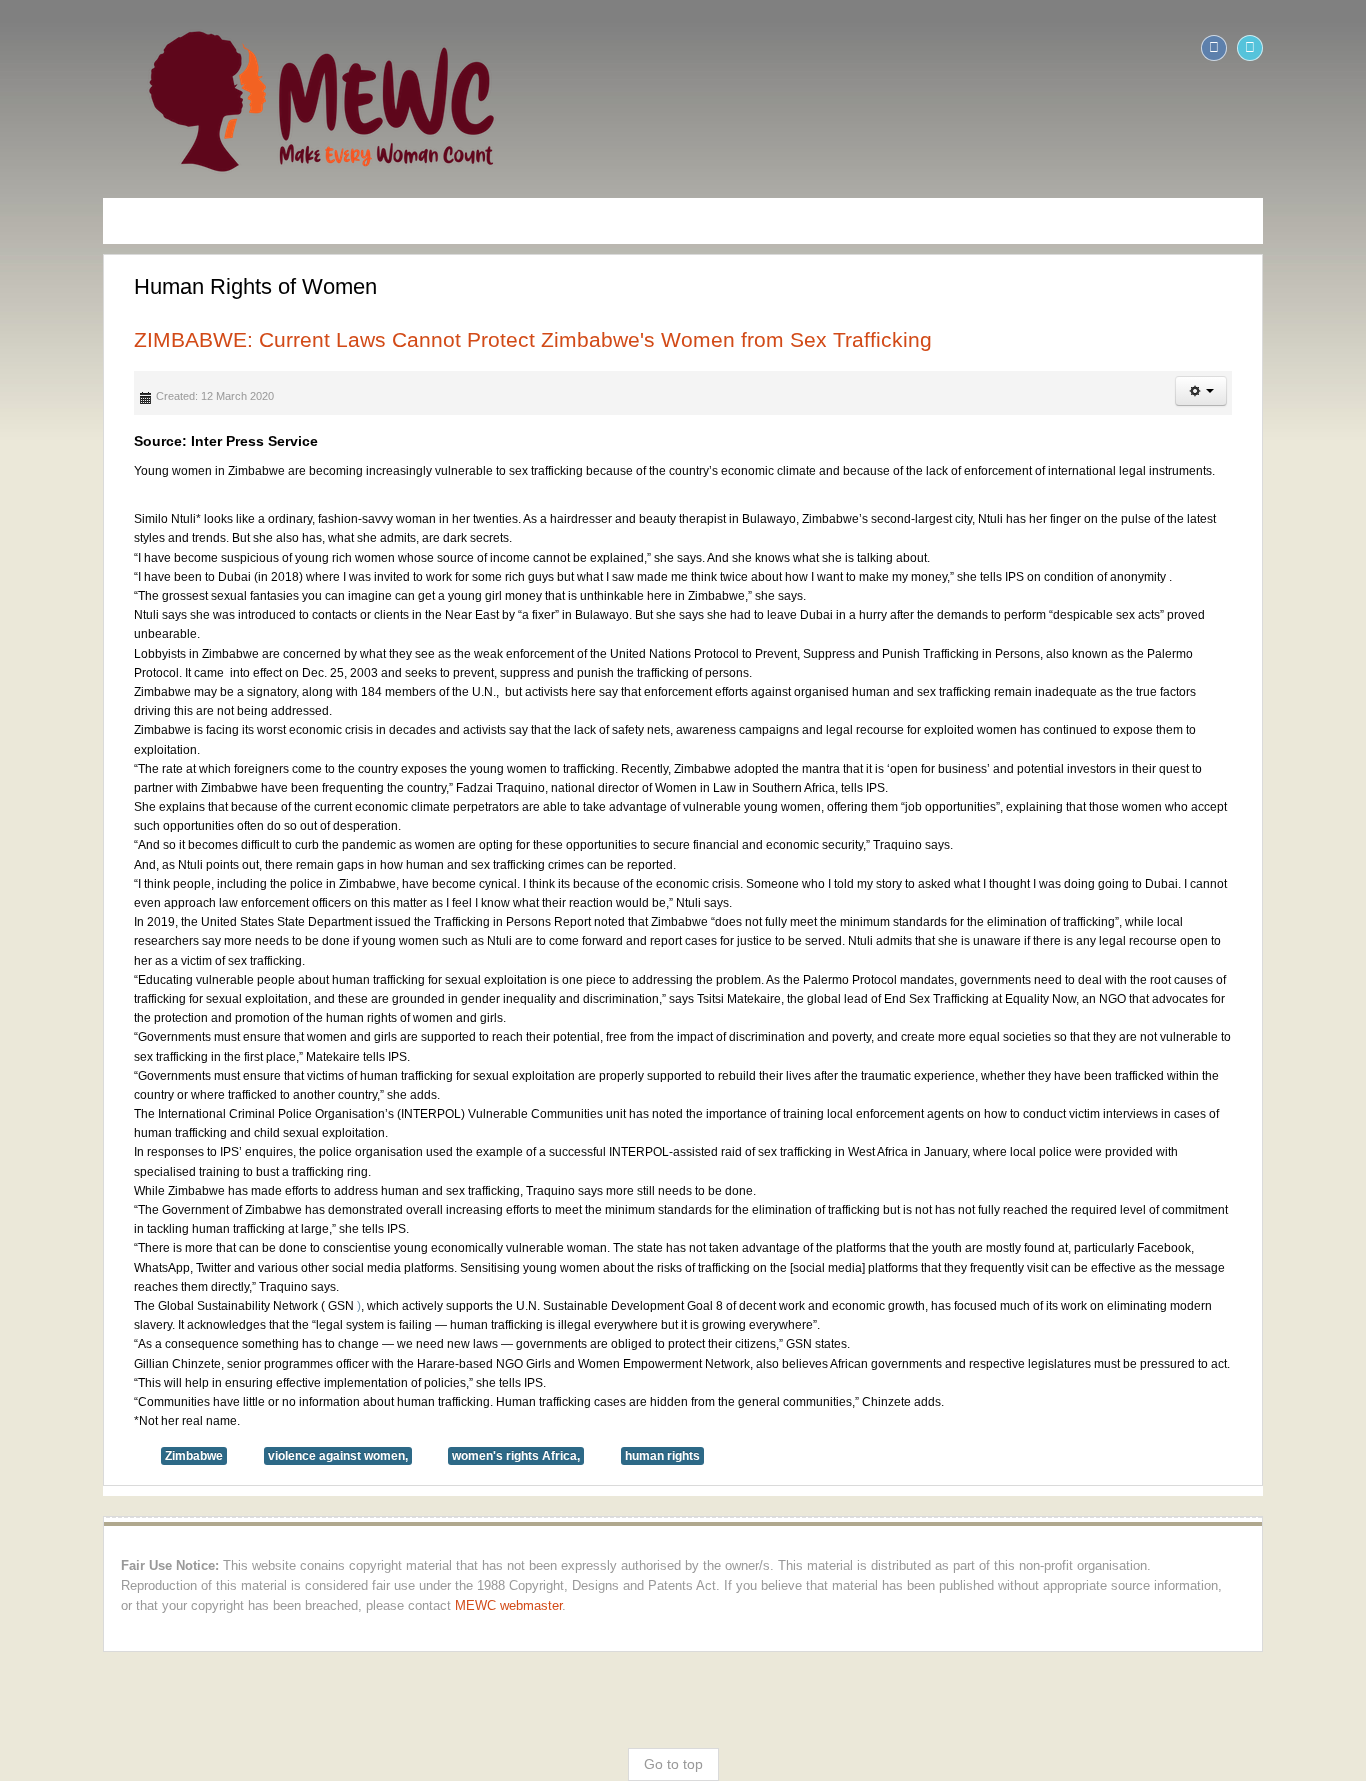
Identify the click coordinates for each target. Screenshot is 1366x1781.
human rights (564, 1322)
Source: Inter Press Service (128, 441)
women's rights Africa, (418, 1322)
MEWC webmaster (1264, 1451)
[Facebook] (1312, 48)
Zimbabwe (96, 1322)
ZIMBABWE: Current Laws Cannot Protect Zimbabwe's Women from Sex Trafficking (435, 339)
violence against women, (240, 1322)
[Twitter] (1348, 48)
